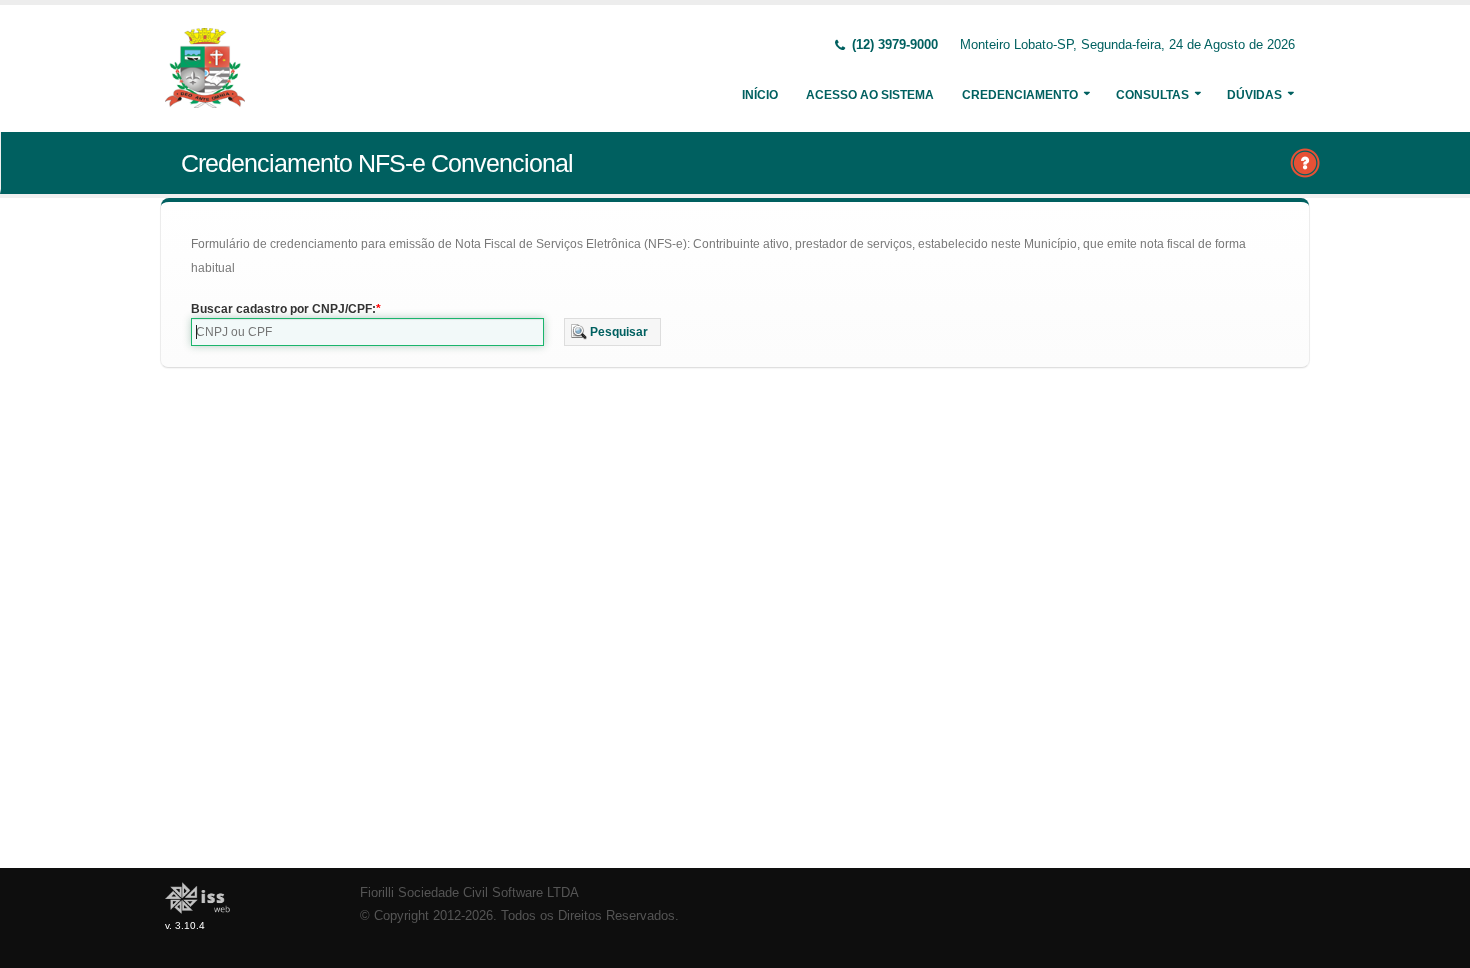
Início (760, 95)
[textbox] (367, 332)
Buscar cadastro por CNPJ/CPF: (283, 309)
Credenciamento (1020, 95)
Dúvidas (1254, 95)
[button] (612, 332)
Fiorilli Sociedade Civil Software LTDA (469, 893)
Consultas (1152, 95)
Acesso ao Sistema (870, 95)
